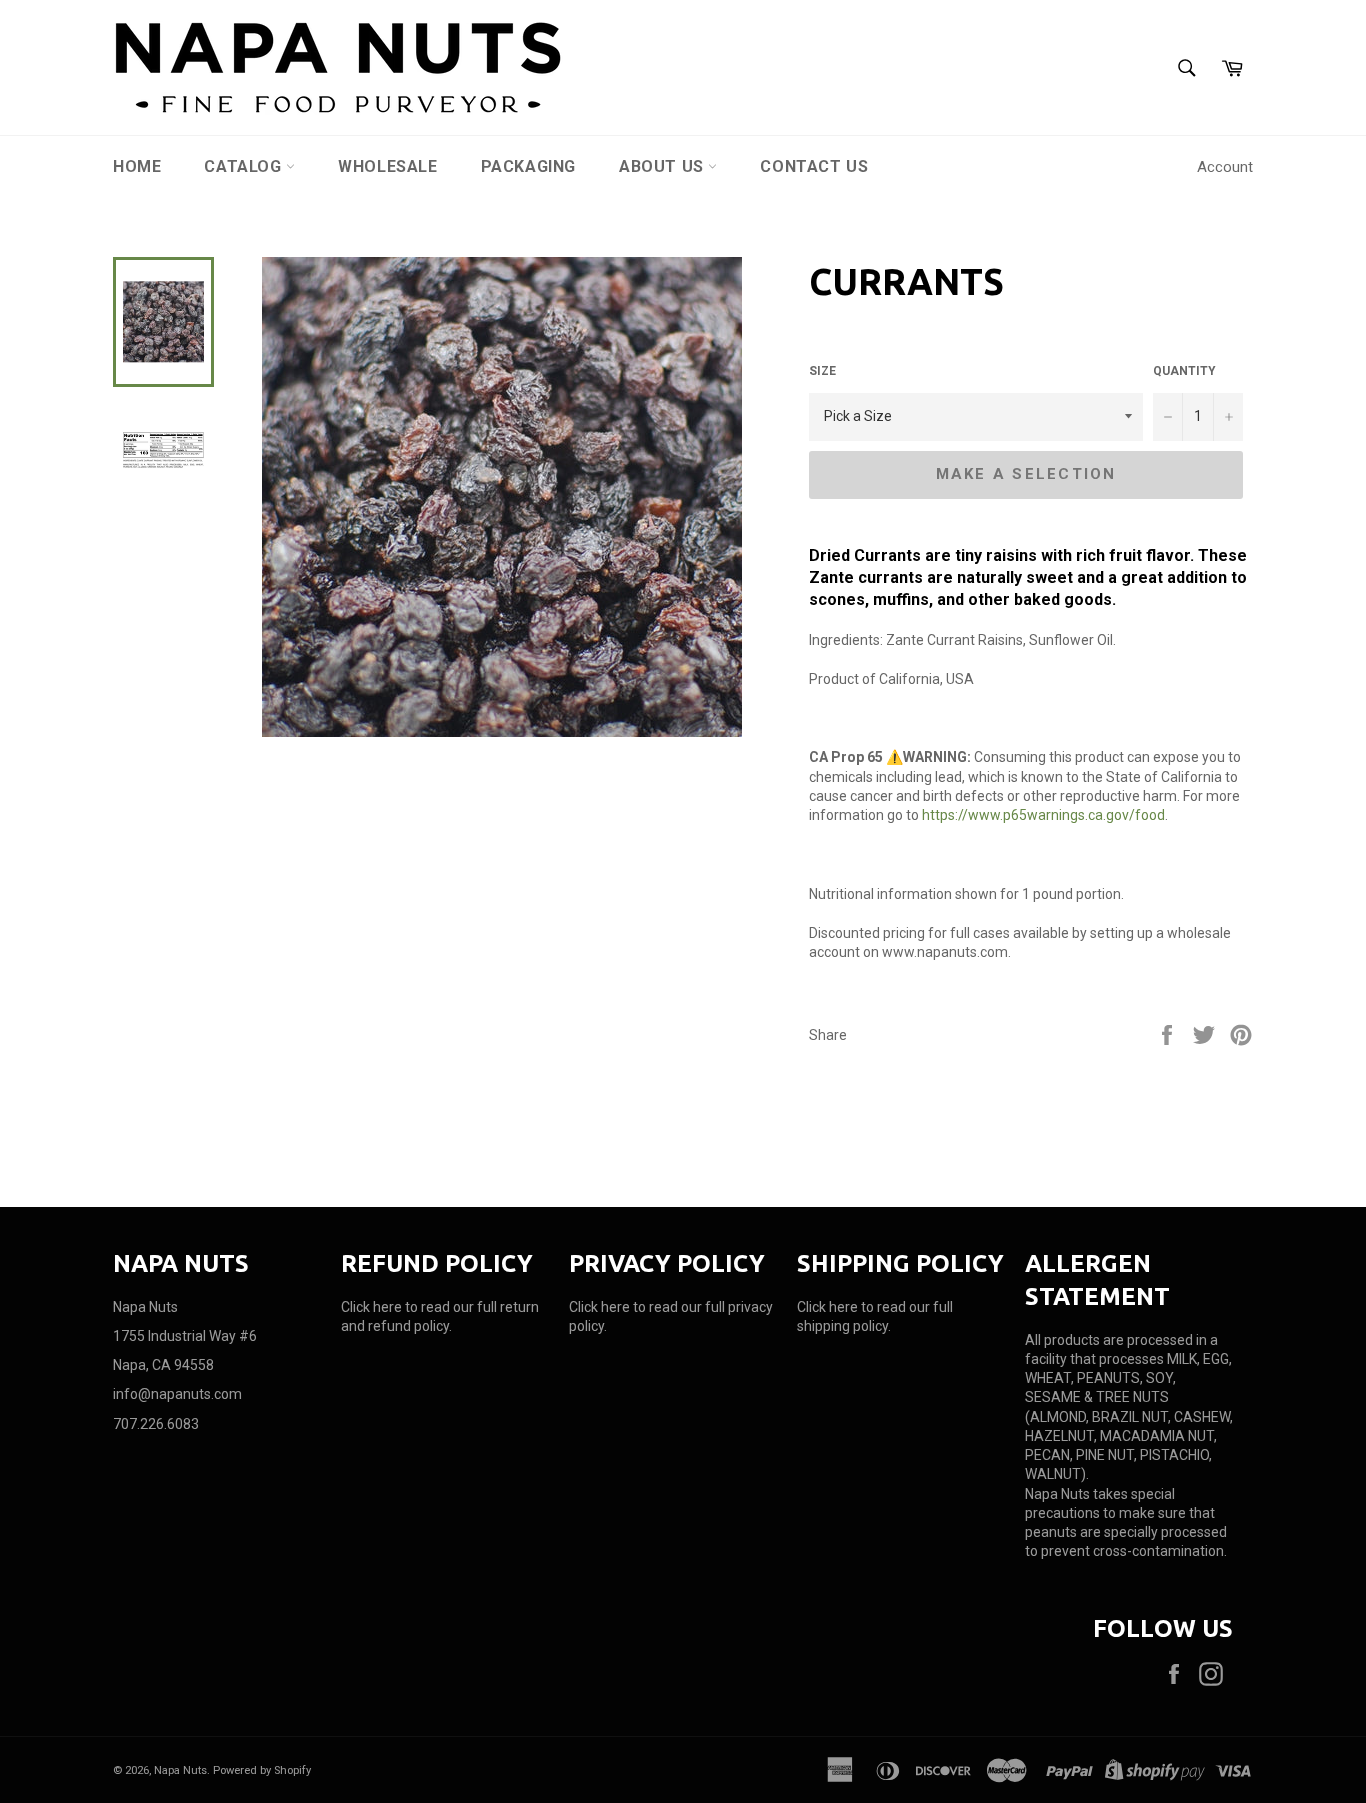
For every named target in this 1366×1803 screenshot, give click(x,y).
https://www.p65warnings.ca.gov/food (1043, 815)
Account (1225, 167)
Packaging (528, 166)
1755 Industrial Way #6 (185, 1336)
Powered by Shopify (262, 1770)
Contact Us (814, 166)
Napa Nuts (180, 1770)
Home (137, 166)
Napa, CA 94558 (163, 1365)
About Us (663, 166)
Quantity (1184, 371)
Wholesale (387, 166)
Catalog (245, 166)
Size (822, 371)
